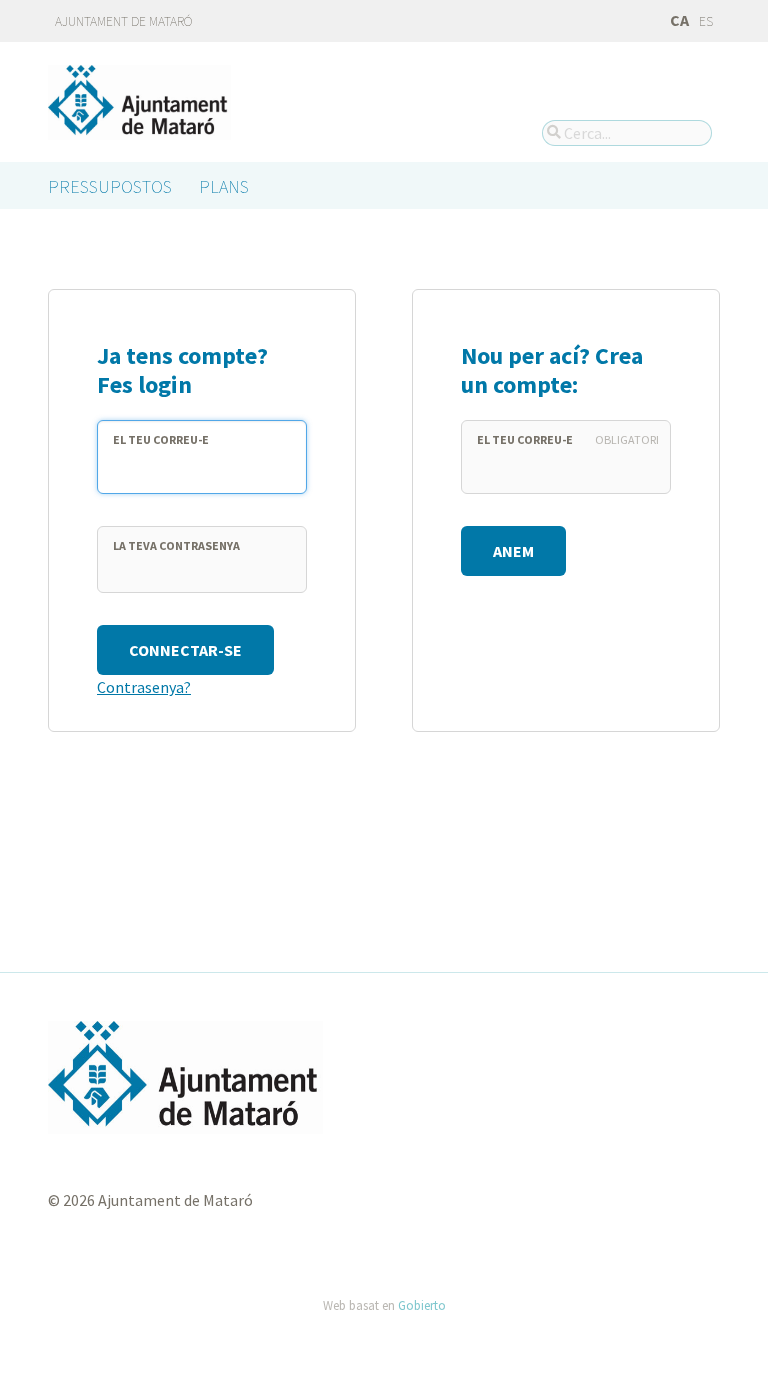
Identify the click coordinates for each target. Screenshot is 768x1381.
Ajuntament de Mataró (124, 21)
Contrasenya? (144, 687)
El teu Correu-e (161, 439)
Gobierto (422, 1305)
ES (706, 21)
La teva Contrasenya (176, 545)
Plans (224, 186)
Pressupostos (110, 186)
